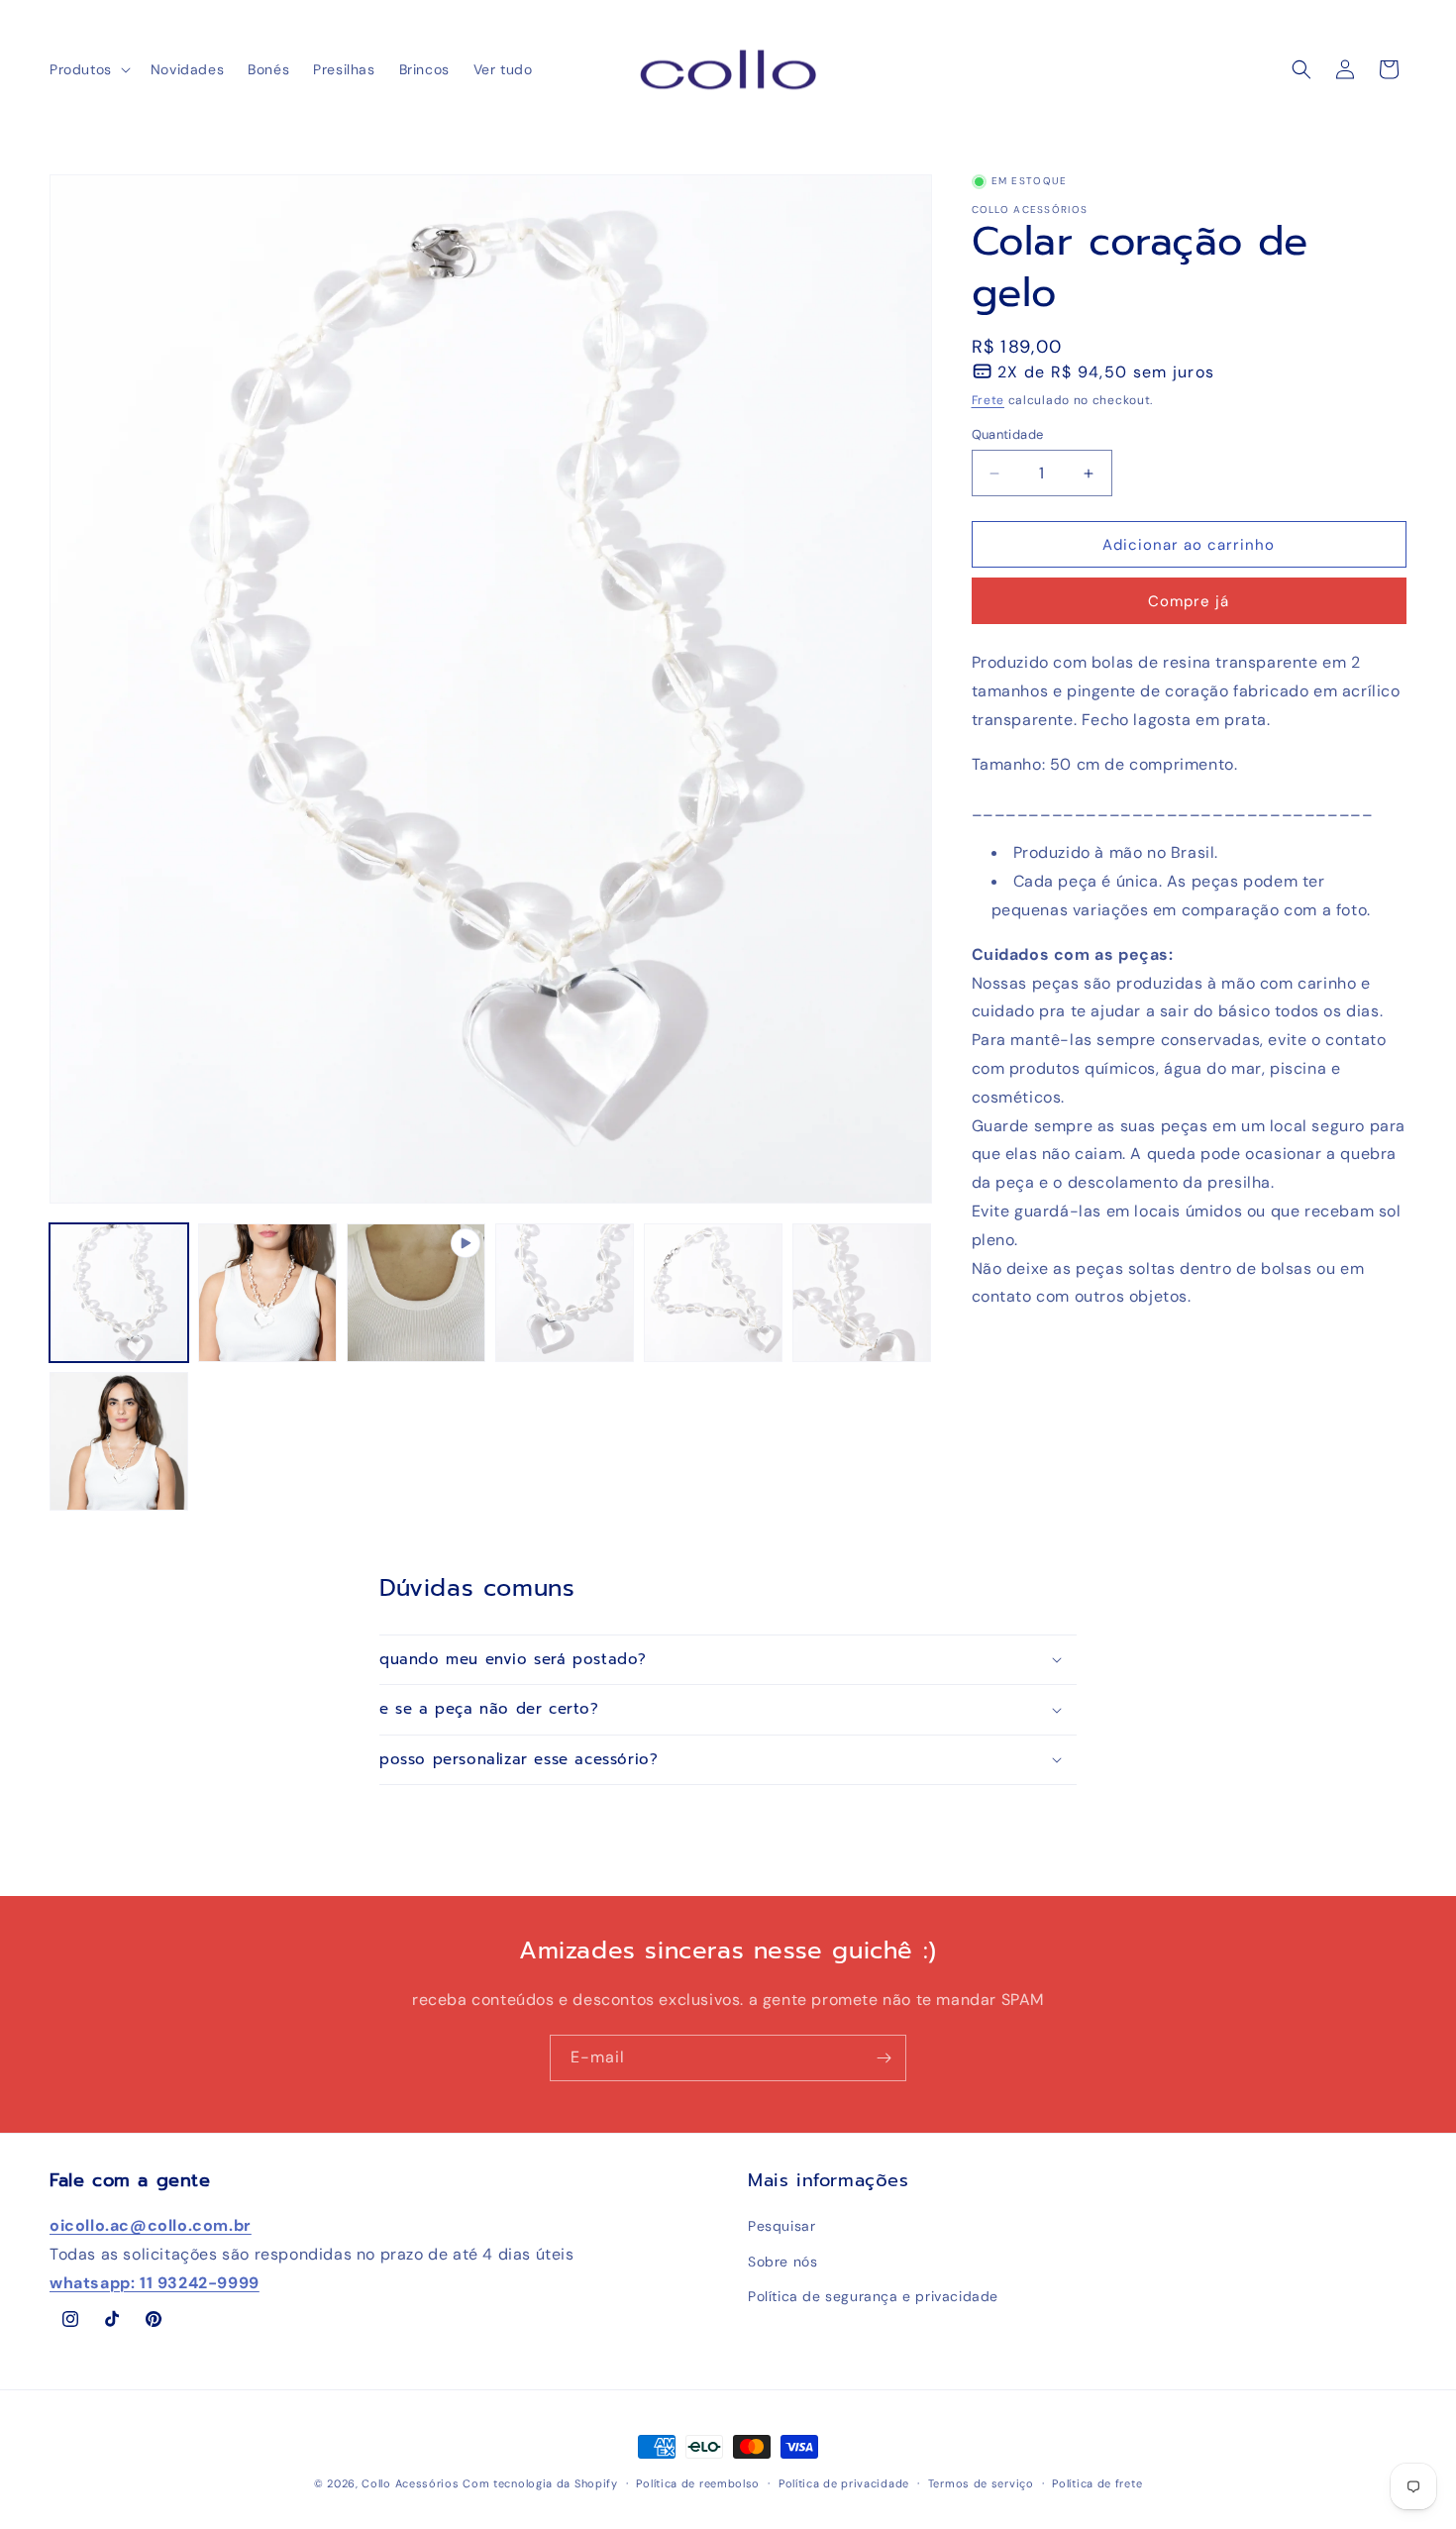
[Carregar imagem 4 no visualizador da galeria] (713, 1293)
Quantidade (1008, 434)
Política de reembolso (698, 2483)
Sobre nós (782, 2262)
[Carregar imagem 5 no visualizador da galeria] (862, 1293)
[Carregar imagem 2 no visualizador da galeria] (267, 1293)
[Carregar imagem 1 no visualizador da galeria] (119, 1293)
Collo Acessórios (410, 2483)
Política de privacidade (844, 2483)
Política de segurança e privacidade (873, 2296)
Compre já (1189, 601)
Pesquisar (781, 2226)
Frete (988, 400)
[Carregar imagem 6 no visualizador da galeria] (119, 1441)
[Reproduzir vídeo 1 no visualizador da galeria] (416, 1293)
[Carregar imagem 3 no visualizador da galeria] (565, 1293)
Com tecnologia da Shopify (540, 2483)
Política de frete (1097, 2483)
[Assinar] (884, 2058)
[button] (88, 69)
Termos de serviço (981, 2483)
